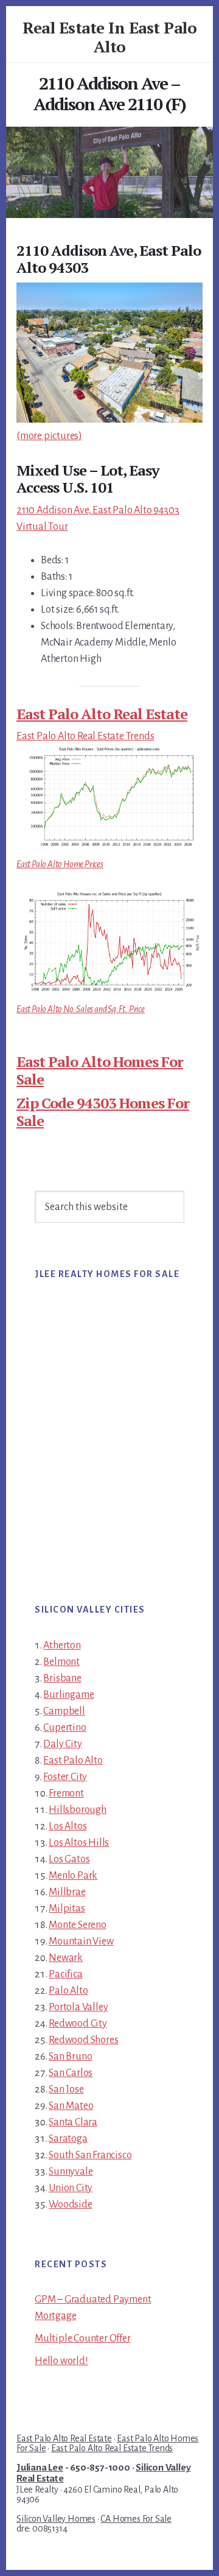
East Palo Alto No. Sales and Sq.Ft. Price (81, 1009)
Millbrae (67, 1892)
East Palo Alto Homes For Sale (100, 1070)
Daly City (62, 1744)
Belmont (61, 1662)
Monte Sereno (78, 1925)
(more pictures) (49, 436)
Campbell (64, 1711)
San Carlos (71, 2073)
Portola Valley (78, 2007)
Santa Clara (73, 2122)
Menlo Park (73, 1876)
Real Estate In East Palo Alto (109, 37)
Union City (71, 2188)
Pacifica (65, 1974)
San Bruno (70, 2057)
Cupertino (64, 1728)
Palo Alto (68, 1991)
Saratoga (68, 2139)
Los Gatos (69, 1859)
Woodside (70, 2205)
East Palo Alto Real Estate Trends (85, 736)
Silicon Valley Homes (56, 2519)
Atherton (62, 1645)
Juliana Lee (40, 2468)
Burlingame (68, 1695)
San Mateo (71, 2106)
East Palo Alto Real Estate (102, 714)
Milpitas (67, 1909)
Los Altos (68, 1826)
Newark (66, 1958)
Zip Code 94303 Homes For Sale (103, 1112)
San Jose (66, 2089)
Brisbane (62, 1678)
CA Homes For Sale (136, 2519)
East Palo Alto (73, 1761)
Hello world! (61, 2361)
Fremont (66, 1793)
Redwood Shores (83, 2040)
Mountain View (81, 1941)
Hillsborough (78, 1810)
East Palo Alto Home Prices (60, 864)
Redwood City (78, 2024)
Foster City (65, 1777)
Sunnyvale (71, 2172)
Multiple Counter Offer (83, 2338)
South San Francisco (90, 2155)
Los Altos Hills (79, 1843)
